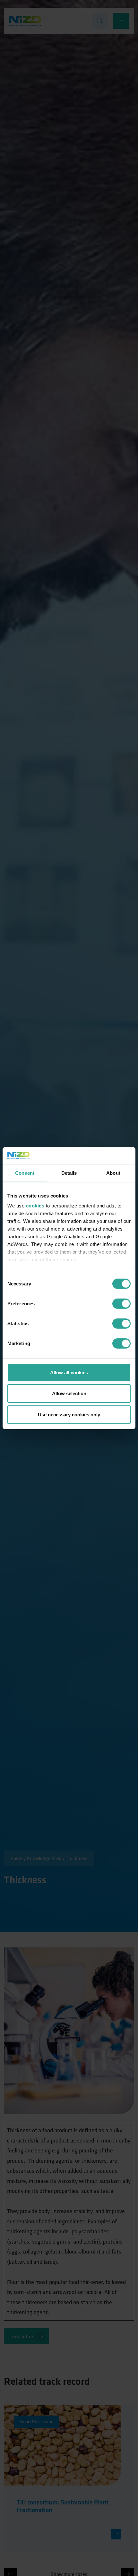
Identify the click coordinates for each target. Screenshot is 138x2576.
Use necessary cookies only (69, 1414)
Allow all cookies (69, 1372)
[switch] (121, 1303)
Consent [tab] (25, 1173)
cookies (35, 1206)
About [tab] (113, 1173)
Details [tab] (69, 1173)
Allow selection (69, 1393)
